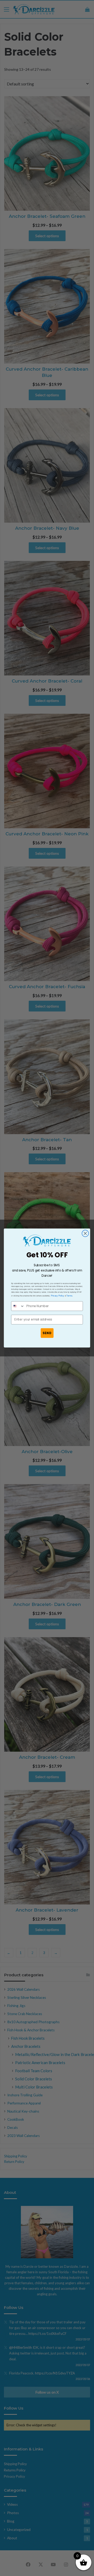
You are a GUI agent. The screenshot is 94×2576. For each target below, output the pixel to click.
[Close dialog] (85, 1233)
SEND (47, 1333)
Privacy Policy (58, 1295)
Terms (69, 1295)
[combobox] (18, 1306)
